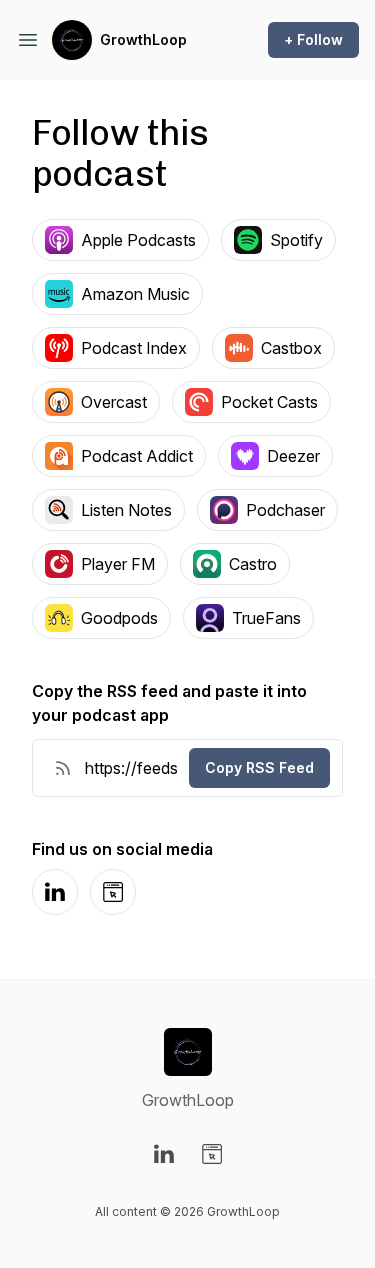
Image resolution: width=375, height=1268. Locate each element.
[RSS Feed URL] (63, 768)
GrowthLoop (143, 39)
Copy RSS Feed (259, 767)
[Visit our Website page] (212, 1154)
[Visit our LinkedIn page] (164, 1154)
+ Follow (313, 39)
